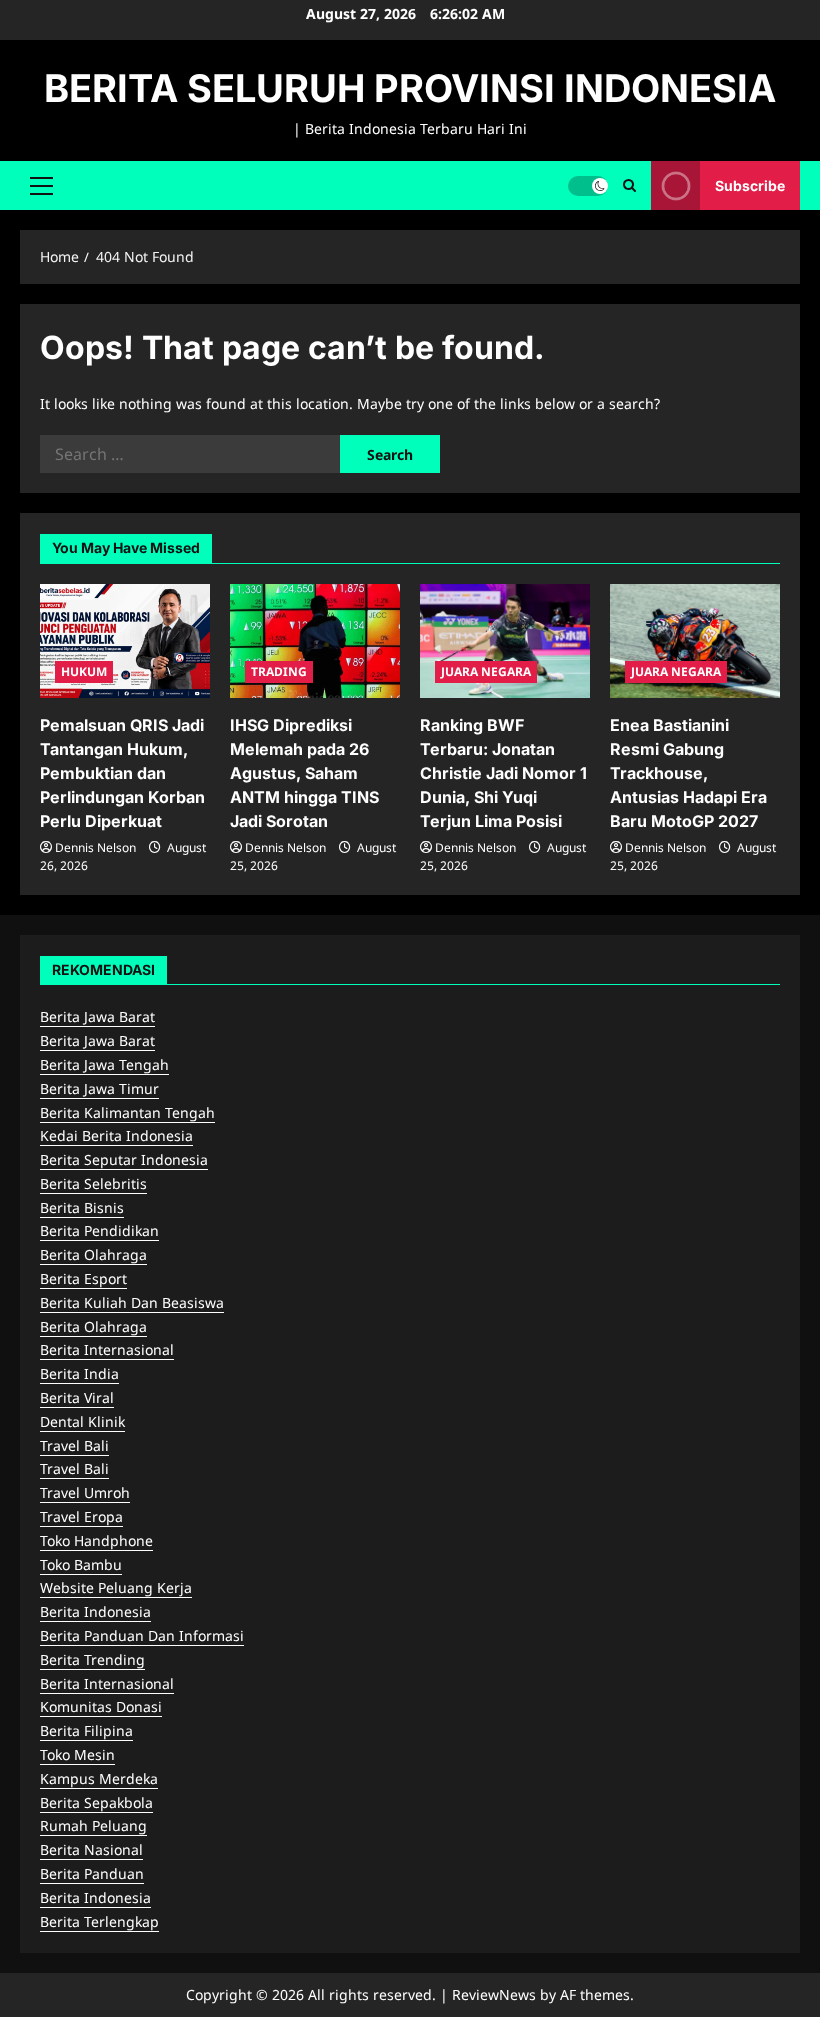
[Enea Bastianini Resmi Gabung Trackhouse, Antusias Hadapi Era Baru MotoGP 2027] (695, 640)
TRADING (279, 671)
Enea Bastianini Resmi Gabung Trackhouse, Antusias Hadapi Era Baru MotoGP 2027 (688, 773)
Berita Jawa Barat (97, 1016)
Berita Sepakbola (96, 1802)
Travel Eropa (81, 1516)
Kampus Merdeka (99, 1778)
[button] (41, 185)
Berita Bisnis (82, 1207)
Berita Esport (83, 1278)
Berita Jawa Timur (99, 1088)
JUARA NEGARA (486, 671)
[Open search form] (629, 185)
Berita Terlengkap (99, 1921)
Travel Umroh (85, 1492)
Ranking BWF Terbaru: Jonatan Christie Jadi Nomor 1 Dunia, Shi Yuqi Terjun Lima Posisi (503, 773)
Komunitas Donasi (101, 1706)
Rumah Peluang (93, 1825)
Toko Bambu (81, 1564)
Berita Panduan (92, 1873)
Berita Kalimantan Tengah (127, 1112)
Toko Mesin (77, 1754)
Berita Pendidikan (99, 1230)
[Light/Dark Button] (588, 185)
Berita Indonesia (95, 1611)
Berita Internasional (107, 1349)
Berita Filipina (86, 1730)
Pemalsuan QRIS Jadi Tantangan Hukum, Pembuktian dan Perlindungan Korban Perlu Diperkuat (122, 773)
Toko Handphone (96, 1540)
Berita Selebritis (93, 1183)
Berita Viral (77, 1397)
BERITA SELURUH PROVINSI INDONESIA (410, 88)
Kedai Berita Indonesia (116, 1135)
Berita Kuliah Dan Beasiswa (132, 1302)
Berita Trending (92, 1659)
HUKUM (84, 671)
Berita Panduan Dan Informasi (142, 1635)
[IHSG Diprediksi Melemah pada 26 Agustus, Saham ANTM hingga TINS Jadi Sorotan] (315, 640)
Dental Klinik (82, 1421)
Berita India (79, 1373)
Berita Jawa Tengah (104, 1064)
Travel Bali (74, 1445)
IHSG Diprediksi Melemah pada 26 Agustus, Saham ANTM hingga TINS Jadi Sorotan (304, 773)
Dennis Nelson (95, 847)
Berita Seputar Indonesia (124, 1159)
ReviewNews (494, 1994)
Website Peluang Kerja (116, 1587)
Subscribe (750, 184)
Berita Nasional (91, 1849)
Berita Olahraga (93, 1254)
